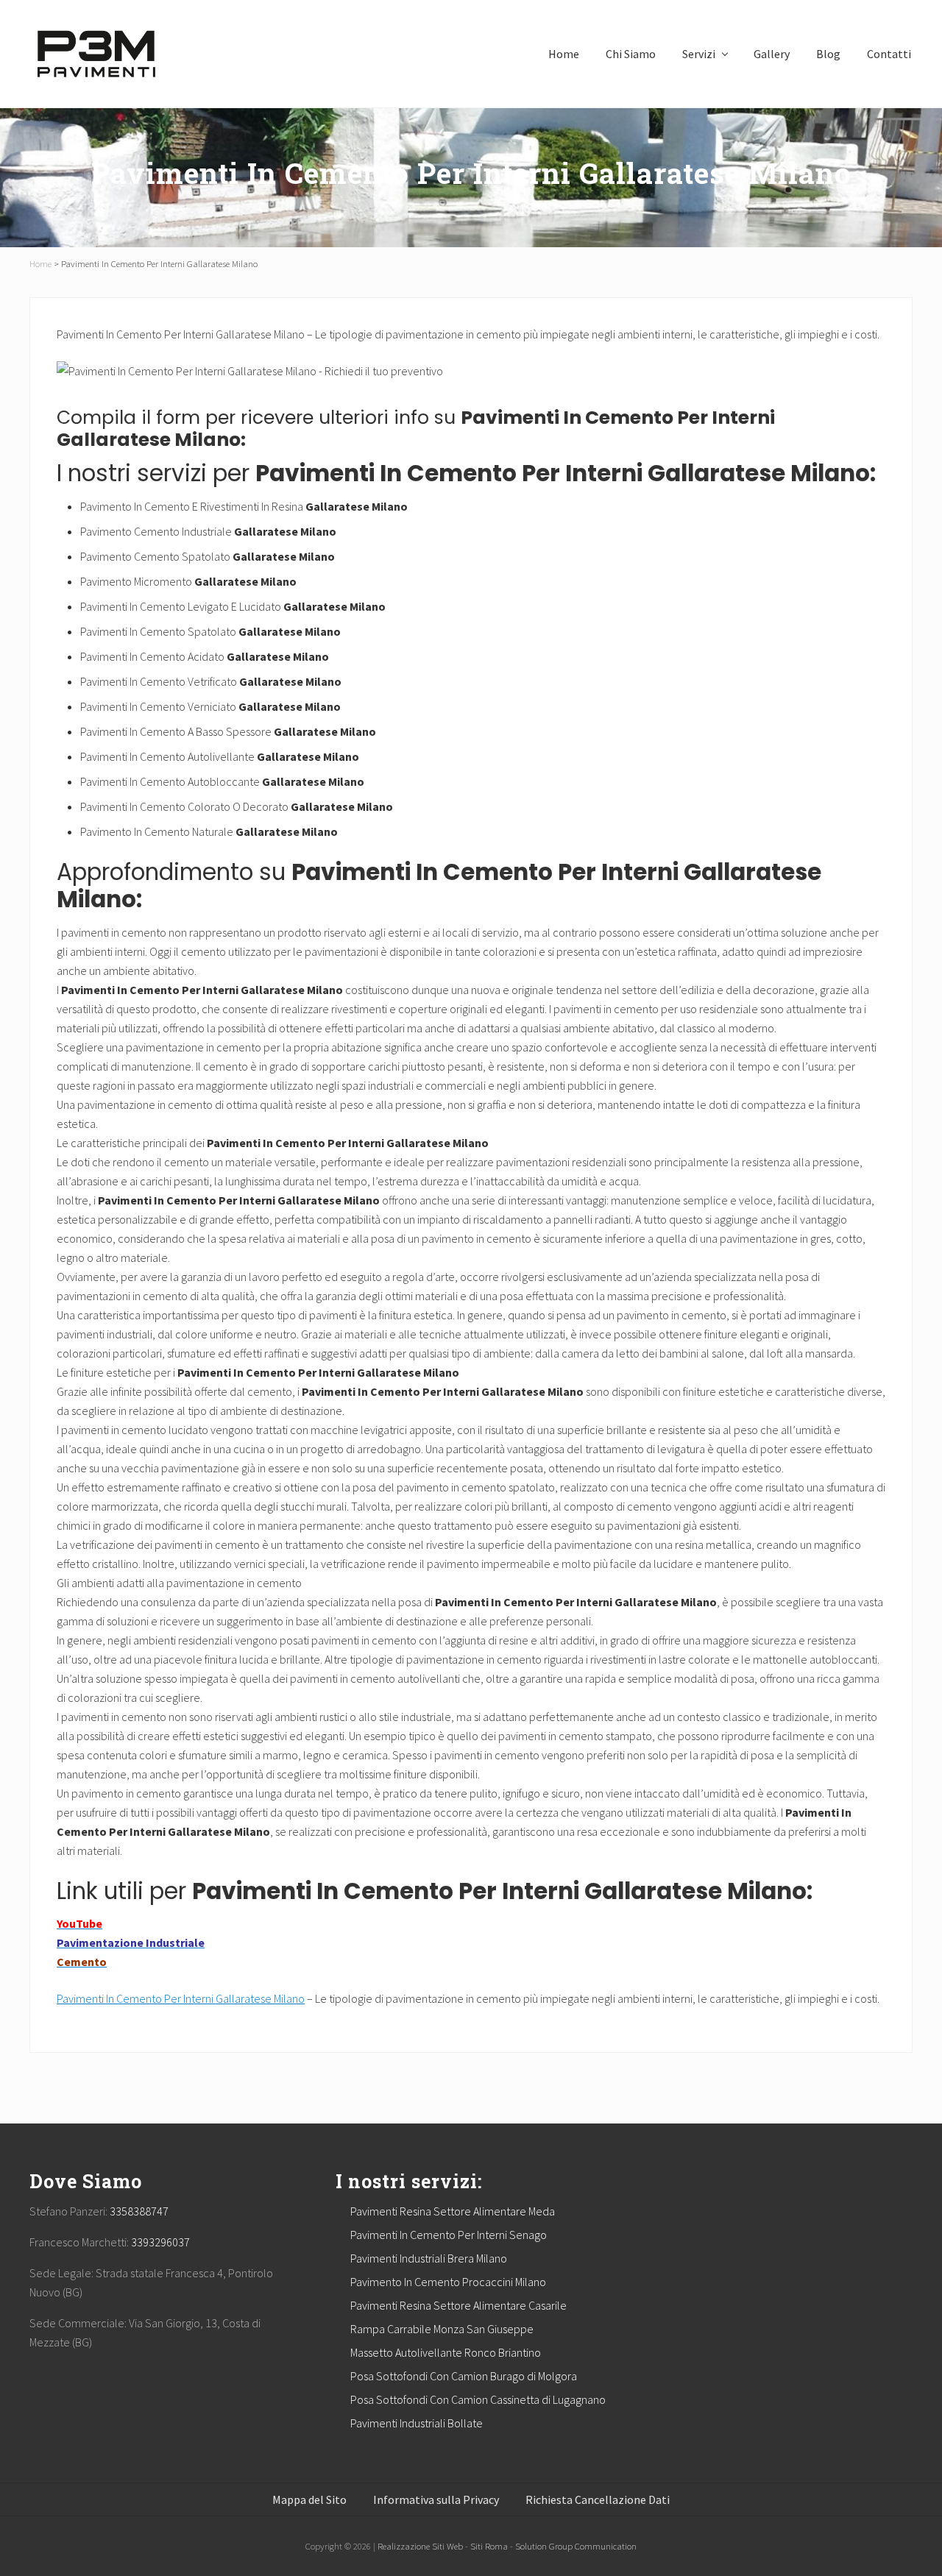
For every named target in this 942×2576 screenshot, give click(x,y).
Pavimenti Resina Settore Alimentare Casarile (458, 2305)
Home (40, 263)
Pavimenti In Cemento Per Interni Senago (449, 2235)
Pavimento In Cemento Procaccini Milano (448, 2282)
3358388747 (139, 2211)
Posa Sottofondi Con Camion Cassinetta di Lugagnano (478, 2399)
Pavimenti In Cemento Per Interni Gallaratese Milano (181, 1998)
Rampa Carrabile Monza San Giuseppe (442, 2329)
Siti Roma (489, 2546)
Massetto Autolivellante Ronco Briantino (446, 2352)
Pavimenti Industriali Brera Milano (429, 2258)
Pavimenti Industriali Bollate (417, 2423)
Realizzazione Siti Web (420, 2546)
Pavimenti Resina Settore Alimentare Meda (453, 2211)
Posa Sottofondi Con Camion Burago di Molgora (464, 2376)
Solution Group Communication (576, 2546)
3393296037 (160, 2242)
